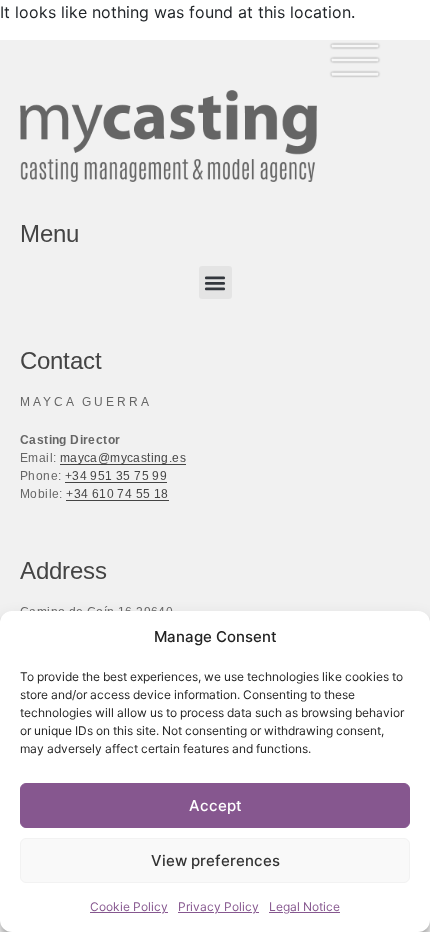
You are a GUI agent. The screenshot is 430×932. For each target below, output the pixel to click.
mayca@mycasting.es (123, 458)
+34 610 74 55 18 (117, 494)
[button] (215, 282)
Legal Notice (304, 906)
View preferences (215, 860)
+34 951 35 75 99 (116, 476)
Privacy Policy (218, 906)
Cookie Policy (129, 906)
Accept (215, 805)
